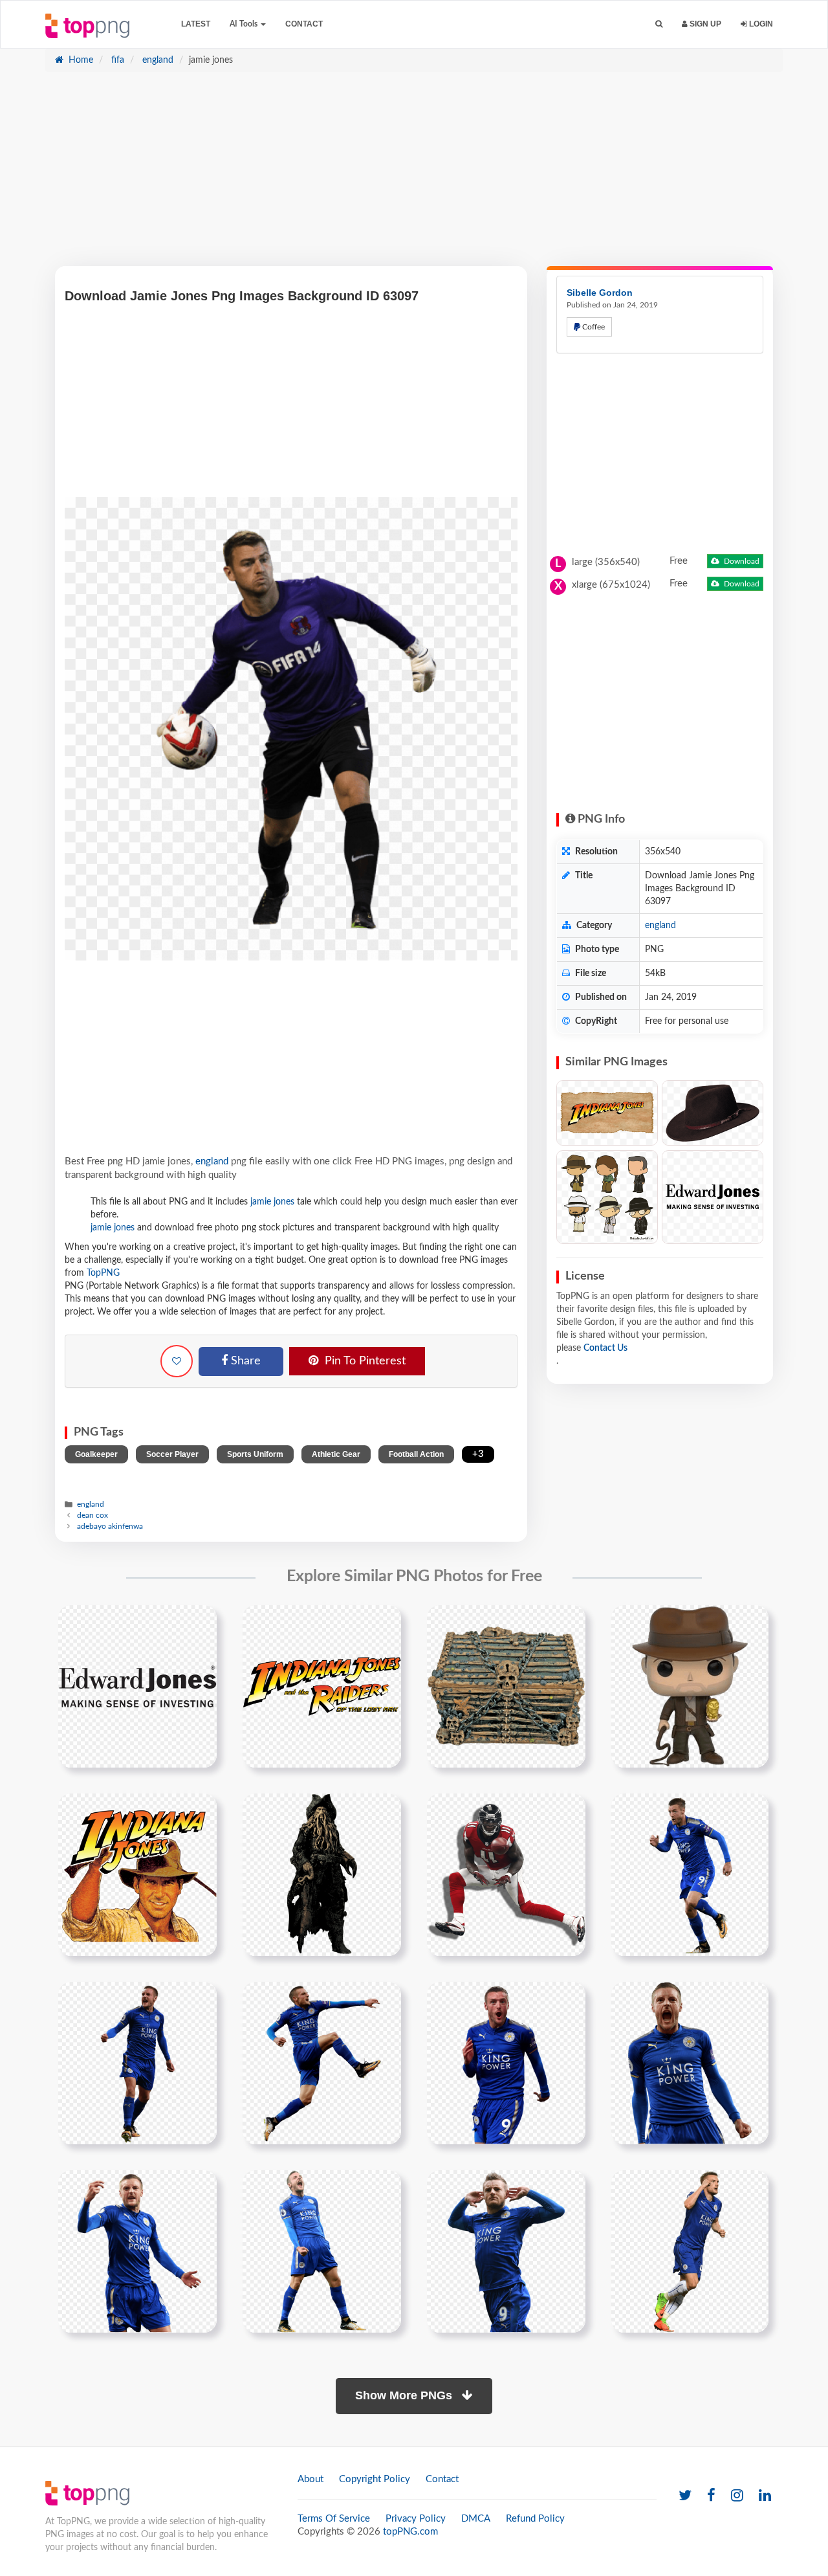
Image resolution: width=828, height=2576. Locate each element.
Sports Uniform (255, 1454)
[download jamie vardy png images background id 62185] (690, 2251)
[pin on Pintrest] (199, 1623)
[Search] (659, 24)
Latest (196, 24)
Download (741, 561)
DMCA (476, 2519)
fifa (116, 60)
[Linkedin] (765, 2496)
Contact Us (605, 1348)
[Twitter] (685, 2496)
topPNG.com (410, 2532)
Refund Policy (535, 2519)
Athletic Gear (336, 1454)
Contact (304, 24)
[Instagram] (737, 2496)
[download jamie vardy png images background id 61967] (690, 1874)
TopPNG (103, 1273)
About (310, 2479)
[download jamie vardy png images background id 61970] (137, 2063)
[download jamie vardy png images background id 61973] (322, 2063)
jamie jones (272, 1202)
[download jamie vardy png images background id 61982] (690, 2063)
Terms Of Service (334, 2519)
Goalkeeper (96, 1454)
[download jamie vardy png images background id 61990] (322, 2251)
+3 (478, 1454)
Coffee (593, 327)
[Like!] (177, 1361)
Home (80, 60)
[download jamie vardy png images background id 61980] (506, 2063)
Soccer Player (172, 1454)
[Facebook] (711, 2496)
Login (760, 24)
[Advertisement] (414, 175)
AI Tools (245, 24)
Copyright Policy (375, 2479)
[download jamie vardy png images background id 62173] (506, 2251)
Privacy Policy (416, 2519)
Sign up (704, 24)
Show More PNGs (405, 2395)
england (157, 60)
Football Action (416, 1454)
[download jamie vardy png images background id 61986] (137, 2251)
